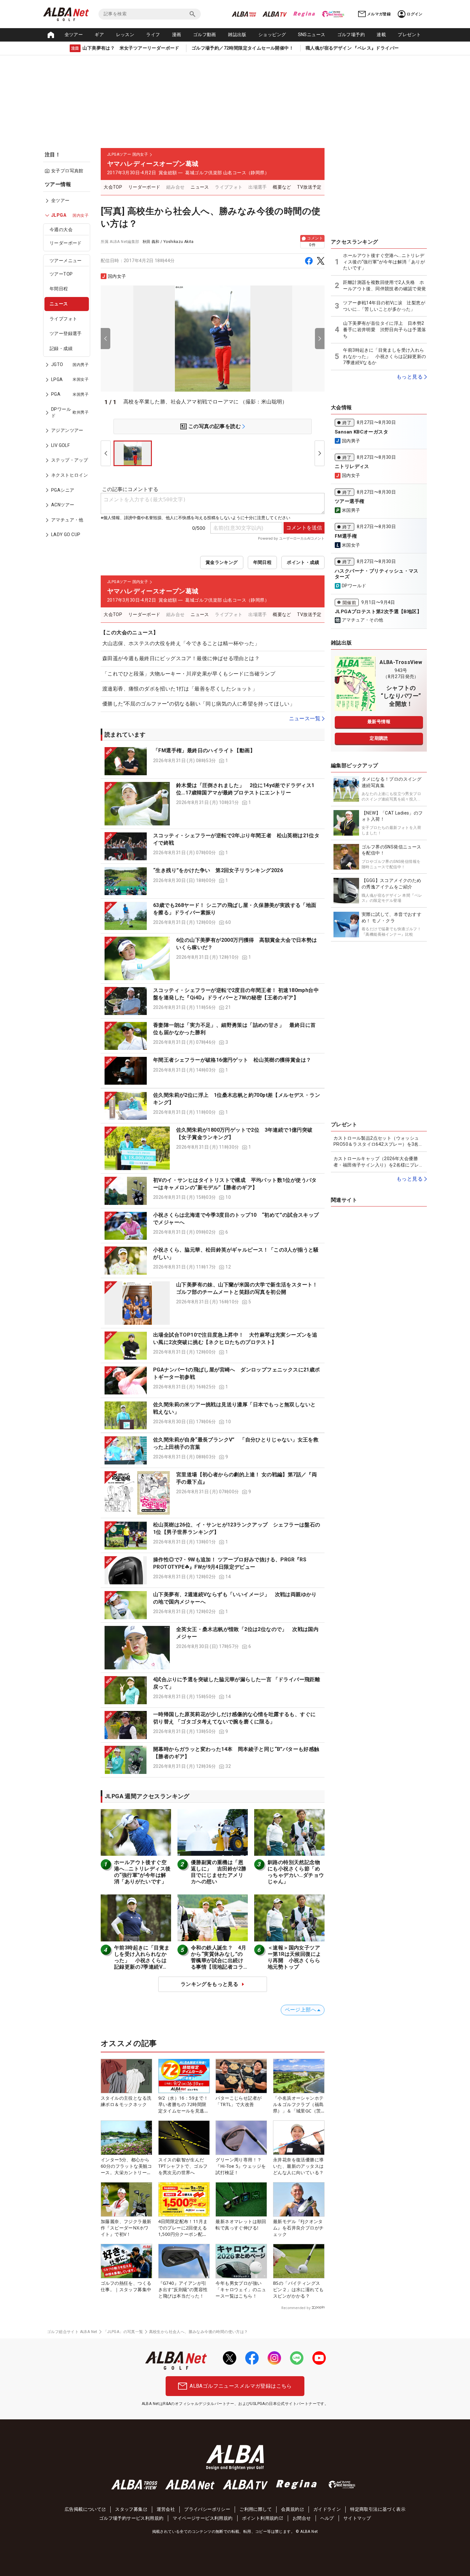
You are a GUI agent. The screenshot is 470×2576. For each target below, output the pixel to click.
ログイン (415, 14)
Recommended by (296, 2308)
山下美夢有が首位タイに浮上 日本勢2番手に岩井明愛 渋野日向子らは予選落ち (384, 329)
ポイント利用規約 (260, 2518)
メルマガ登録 (379, 14)
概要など (282, 187)
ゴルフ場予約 (351, 35)
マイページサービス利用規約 (203, 2518)
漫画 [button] (177, 35)
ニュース (59, 304)
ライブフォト (63, 319)
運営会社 (166, 2509)
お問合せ (302, 2518)
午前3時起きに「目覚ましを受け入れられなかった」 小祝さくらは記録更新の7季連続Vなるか (142, 1960)
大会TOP (113, 187)
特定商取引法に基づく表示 (378, 2509)
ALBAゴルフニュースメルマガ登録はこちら (241, 2386)
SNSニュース (312, 35)
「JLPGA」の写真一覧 (123, 2332)
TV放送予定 (309, 187)
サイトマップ (357, 2518)
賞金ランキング (222, 562)
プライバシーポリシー (207, 2509)
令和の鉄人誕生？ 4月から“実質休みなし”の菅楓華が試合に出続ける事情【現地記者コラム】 (219, 1960)
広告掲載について (83, 2509)
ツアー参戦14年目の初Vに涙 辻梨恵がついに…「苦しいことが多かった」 (384, 306)
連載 (381, 35)
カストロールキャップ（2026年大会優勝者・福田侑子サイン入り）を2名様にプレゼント (379, 1162)
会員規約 (290, 2509)
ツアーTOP (61, 274)
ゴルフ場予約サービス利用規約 (131, 2518)
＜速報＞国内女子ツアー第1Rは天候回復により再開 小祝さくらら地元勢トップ (294, 1957)
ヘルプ (327, 2518)
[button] (213, 761)
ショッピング (272, 35)
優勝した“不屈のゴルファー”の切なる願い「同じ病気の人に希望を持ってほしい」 (199, 704)
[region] (69, 364)
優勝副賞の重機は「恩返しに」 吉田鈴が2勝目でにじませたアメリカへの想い (219, 1872)
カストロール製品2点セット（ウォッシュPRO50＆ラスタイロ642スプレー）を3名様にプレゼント (378, 1142)
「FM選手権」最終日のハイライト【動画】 (204, 750)
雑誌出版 (237, 35)
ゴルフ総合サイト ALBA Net (72, 2332)
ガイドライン (327, 2509)
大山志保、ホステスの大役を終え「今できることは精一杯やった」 (181, 643)
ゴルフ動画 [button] (205, 35)
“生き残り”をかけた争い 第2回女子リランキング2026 (218, 870)
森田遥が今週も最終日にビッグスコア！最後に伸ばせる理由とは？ (181, 658)
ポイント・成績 (303, 562)
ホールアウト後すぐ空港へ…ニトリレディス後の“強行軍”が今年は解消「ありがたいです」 (142, 1872)
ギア (99, 35)
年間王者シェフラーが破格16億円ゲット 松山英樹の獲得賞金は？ (232, 1060)
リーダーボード (66, 243)
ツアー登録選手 (66, 333)
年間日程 (59, 289)
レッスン (125, 35)
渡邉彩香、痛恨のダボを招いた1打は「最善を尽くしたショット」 (180, 689)
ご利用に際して (256, 2509)
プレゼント (409, 35)
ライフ (153, 35)
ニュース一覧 (305, 718)
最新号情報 (379, 722)
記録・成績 (61, 348)
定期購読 (379, 738)
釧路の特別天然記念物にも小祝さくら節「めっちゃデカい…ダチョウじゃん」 (296, 1872)
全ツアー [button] (74, 35)
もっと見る (410, 377)
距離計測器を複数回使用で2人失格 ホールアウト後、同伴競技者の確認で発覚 (384, 285)
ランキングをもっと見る (209, 1984)
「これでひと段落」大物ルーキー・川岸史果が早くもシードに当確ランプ (189, 674)
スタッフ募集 (129, 2509)
